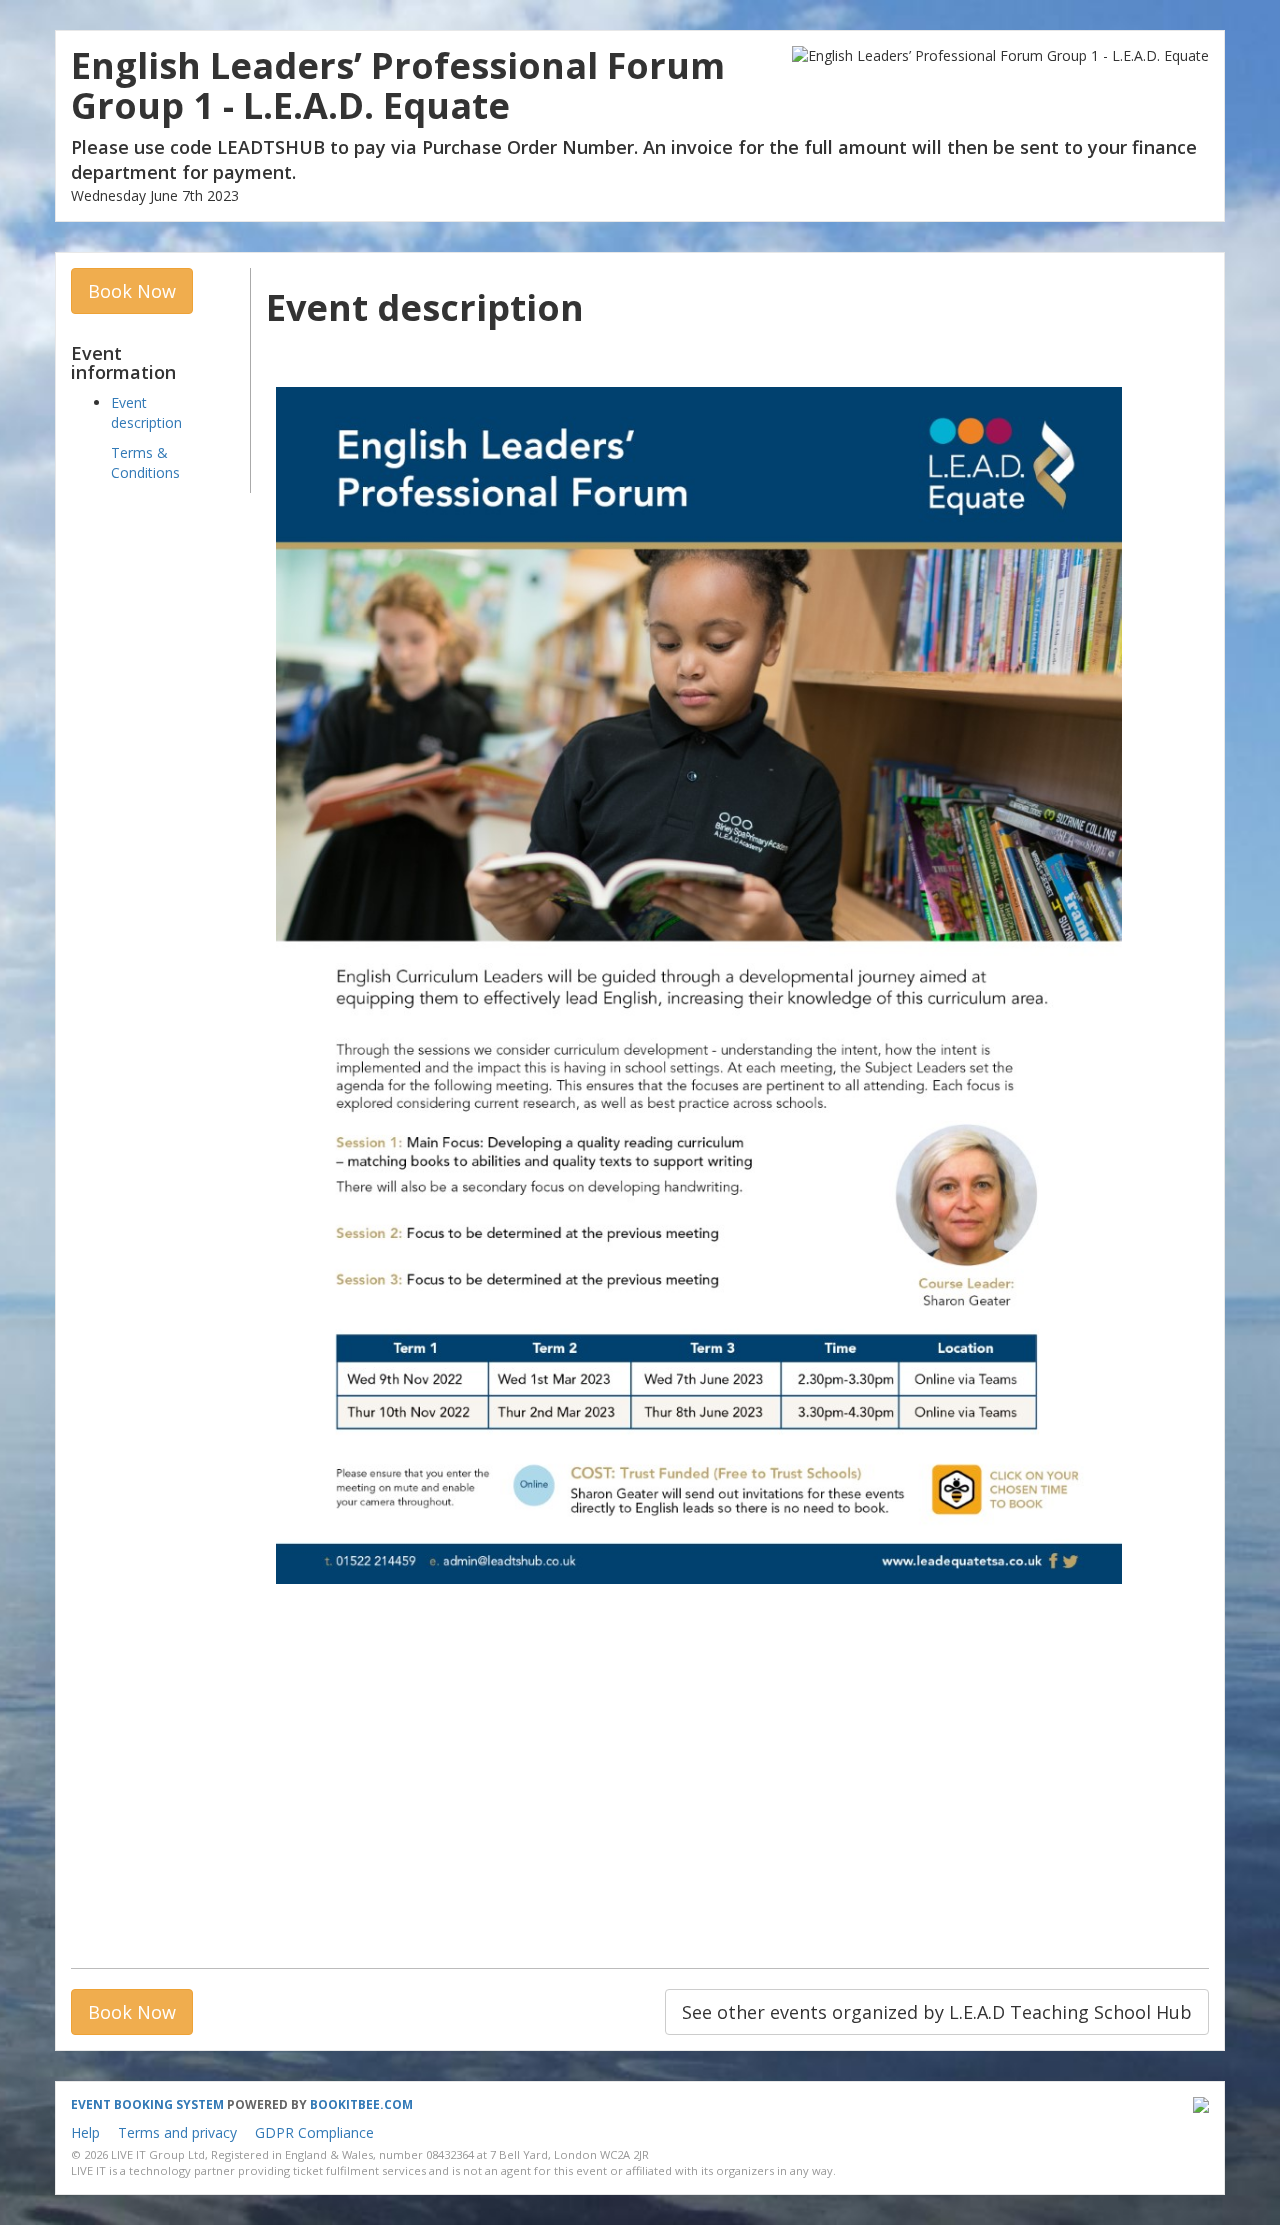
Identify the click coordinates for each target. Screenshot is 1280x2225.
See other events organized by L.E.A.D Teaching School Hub (937, 2012)
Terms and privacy (177, 2132)
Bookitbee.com (361, 2104)
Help (85, 2132)
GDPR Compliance (314, 2132)
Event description (146, 412)
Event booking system (147, 2104)
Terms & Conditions (145, 462)
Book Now (132, 291)
